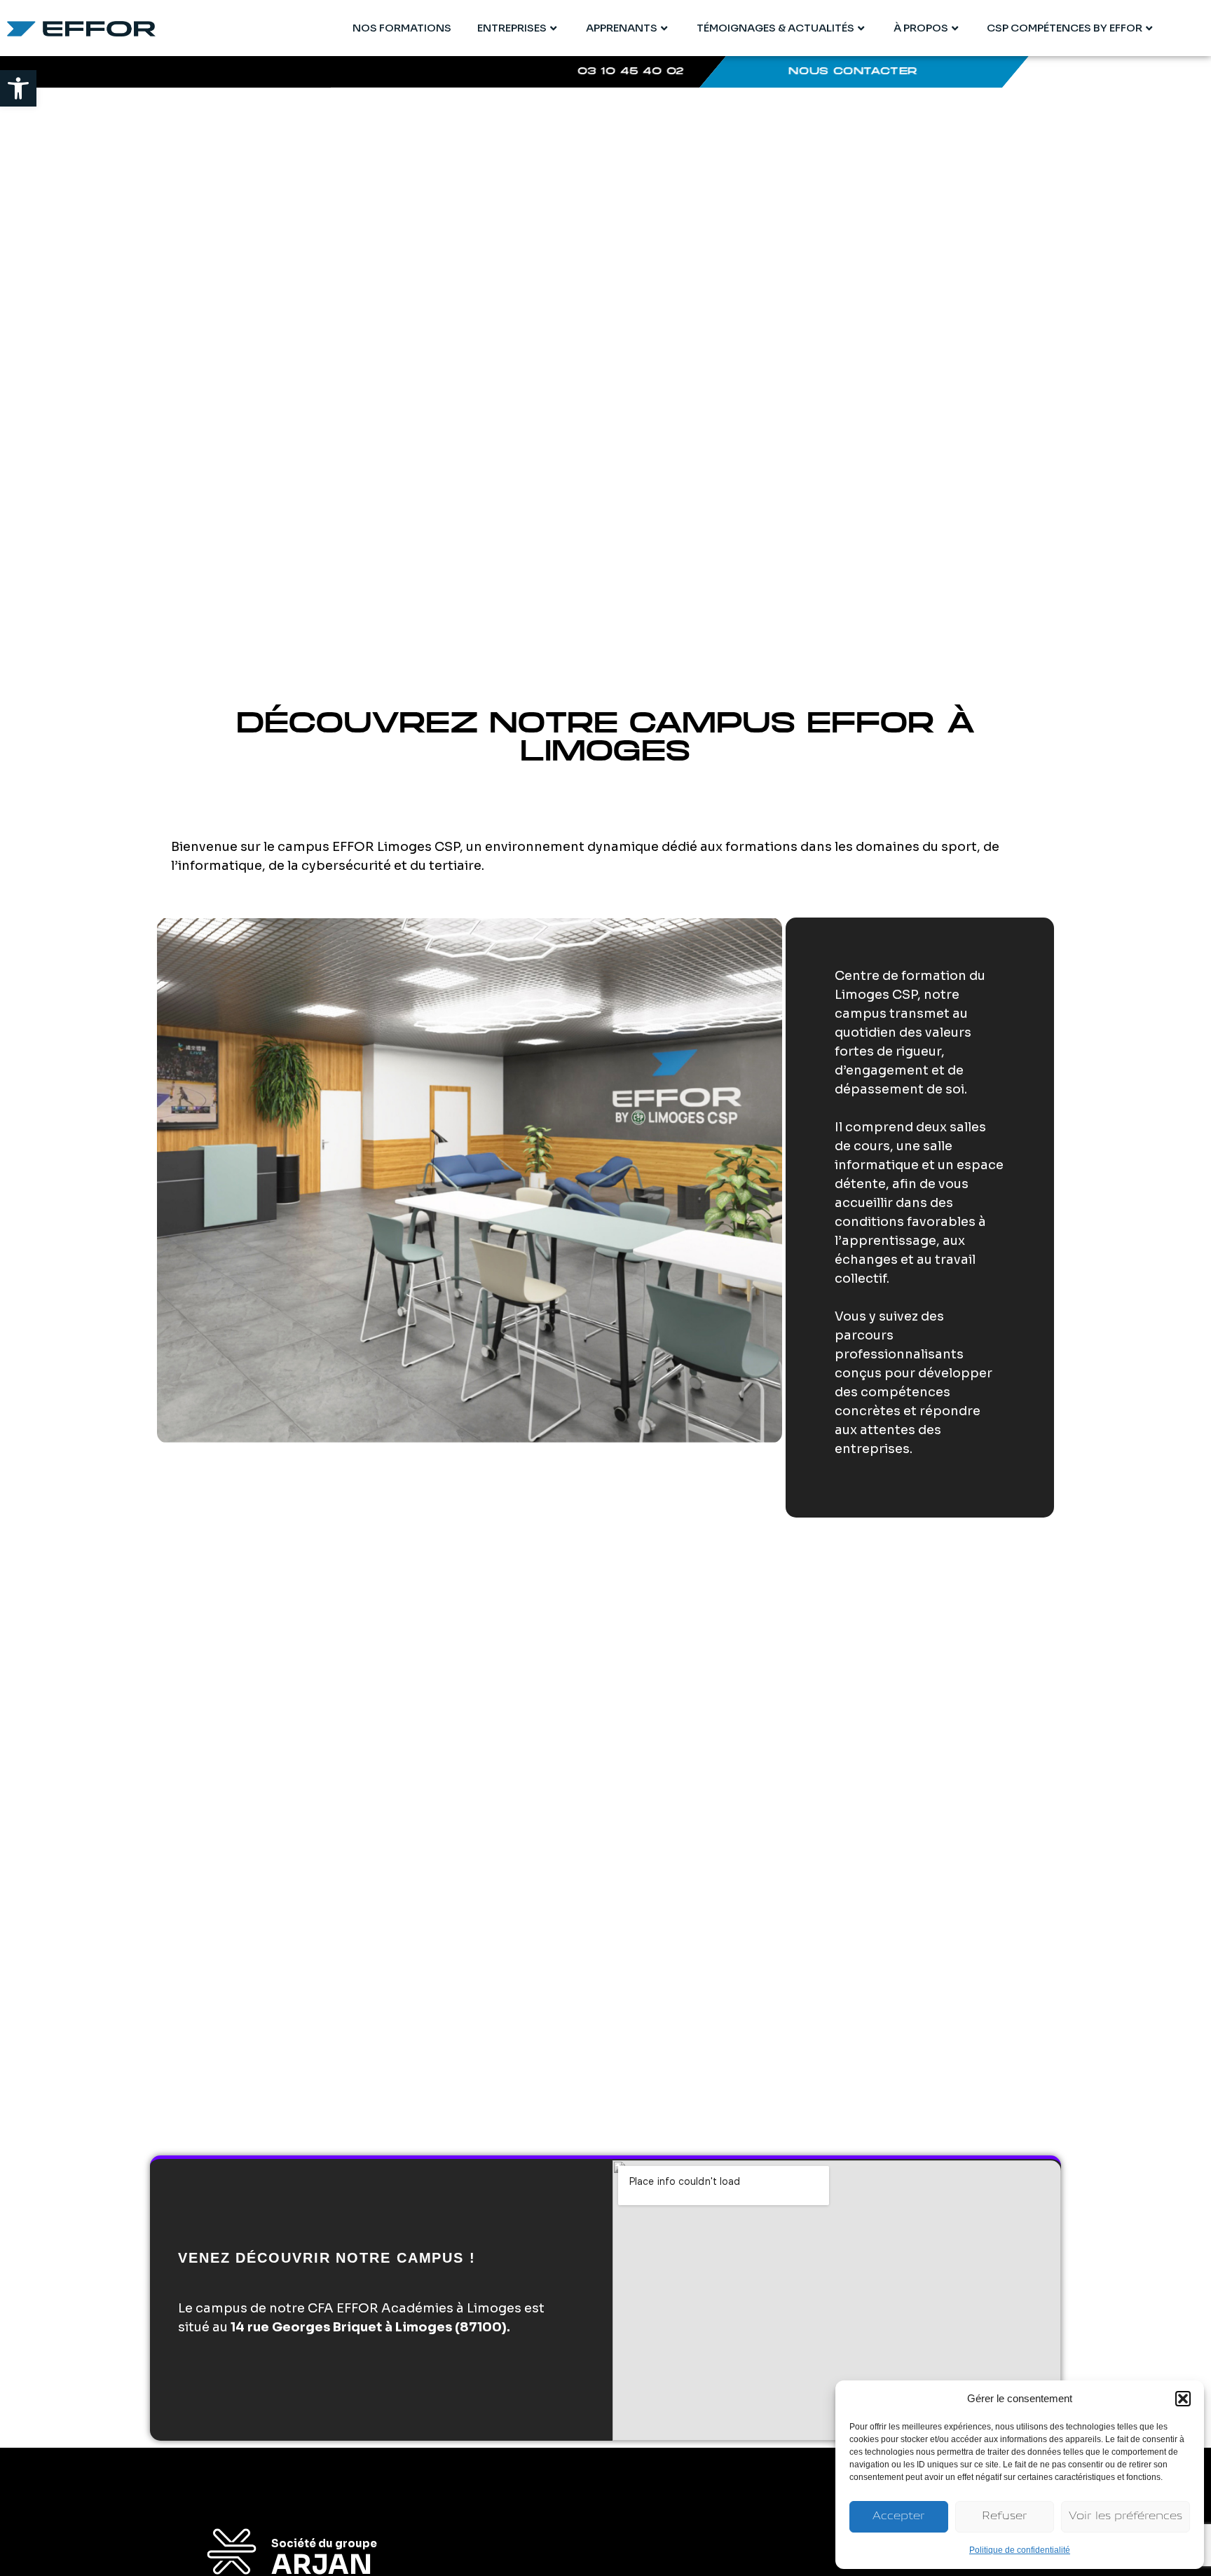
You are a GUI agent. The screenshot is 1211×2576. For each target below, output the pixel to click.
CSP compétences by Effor (1065, 28)
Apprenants (622, 28)
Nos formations (402, 28)
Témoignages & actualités (775, 28)
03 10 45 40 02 (631, 72)
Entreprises (512, 28)
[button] (18, 88)
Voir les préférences (1126, 2517)
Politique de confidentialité (1020, 2550)
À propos (921, 28)
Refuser (1005, 2517)
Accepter (899, 2517)
